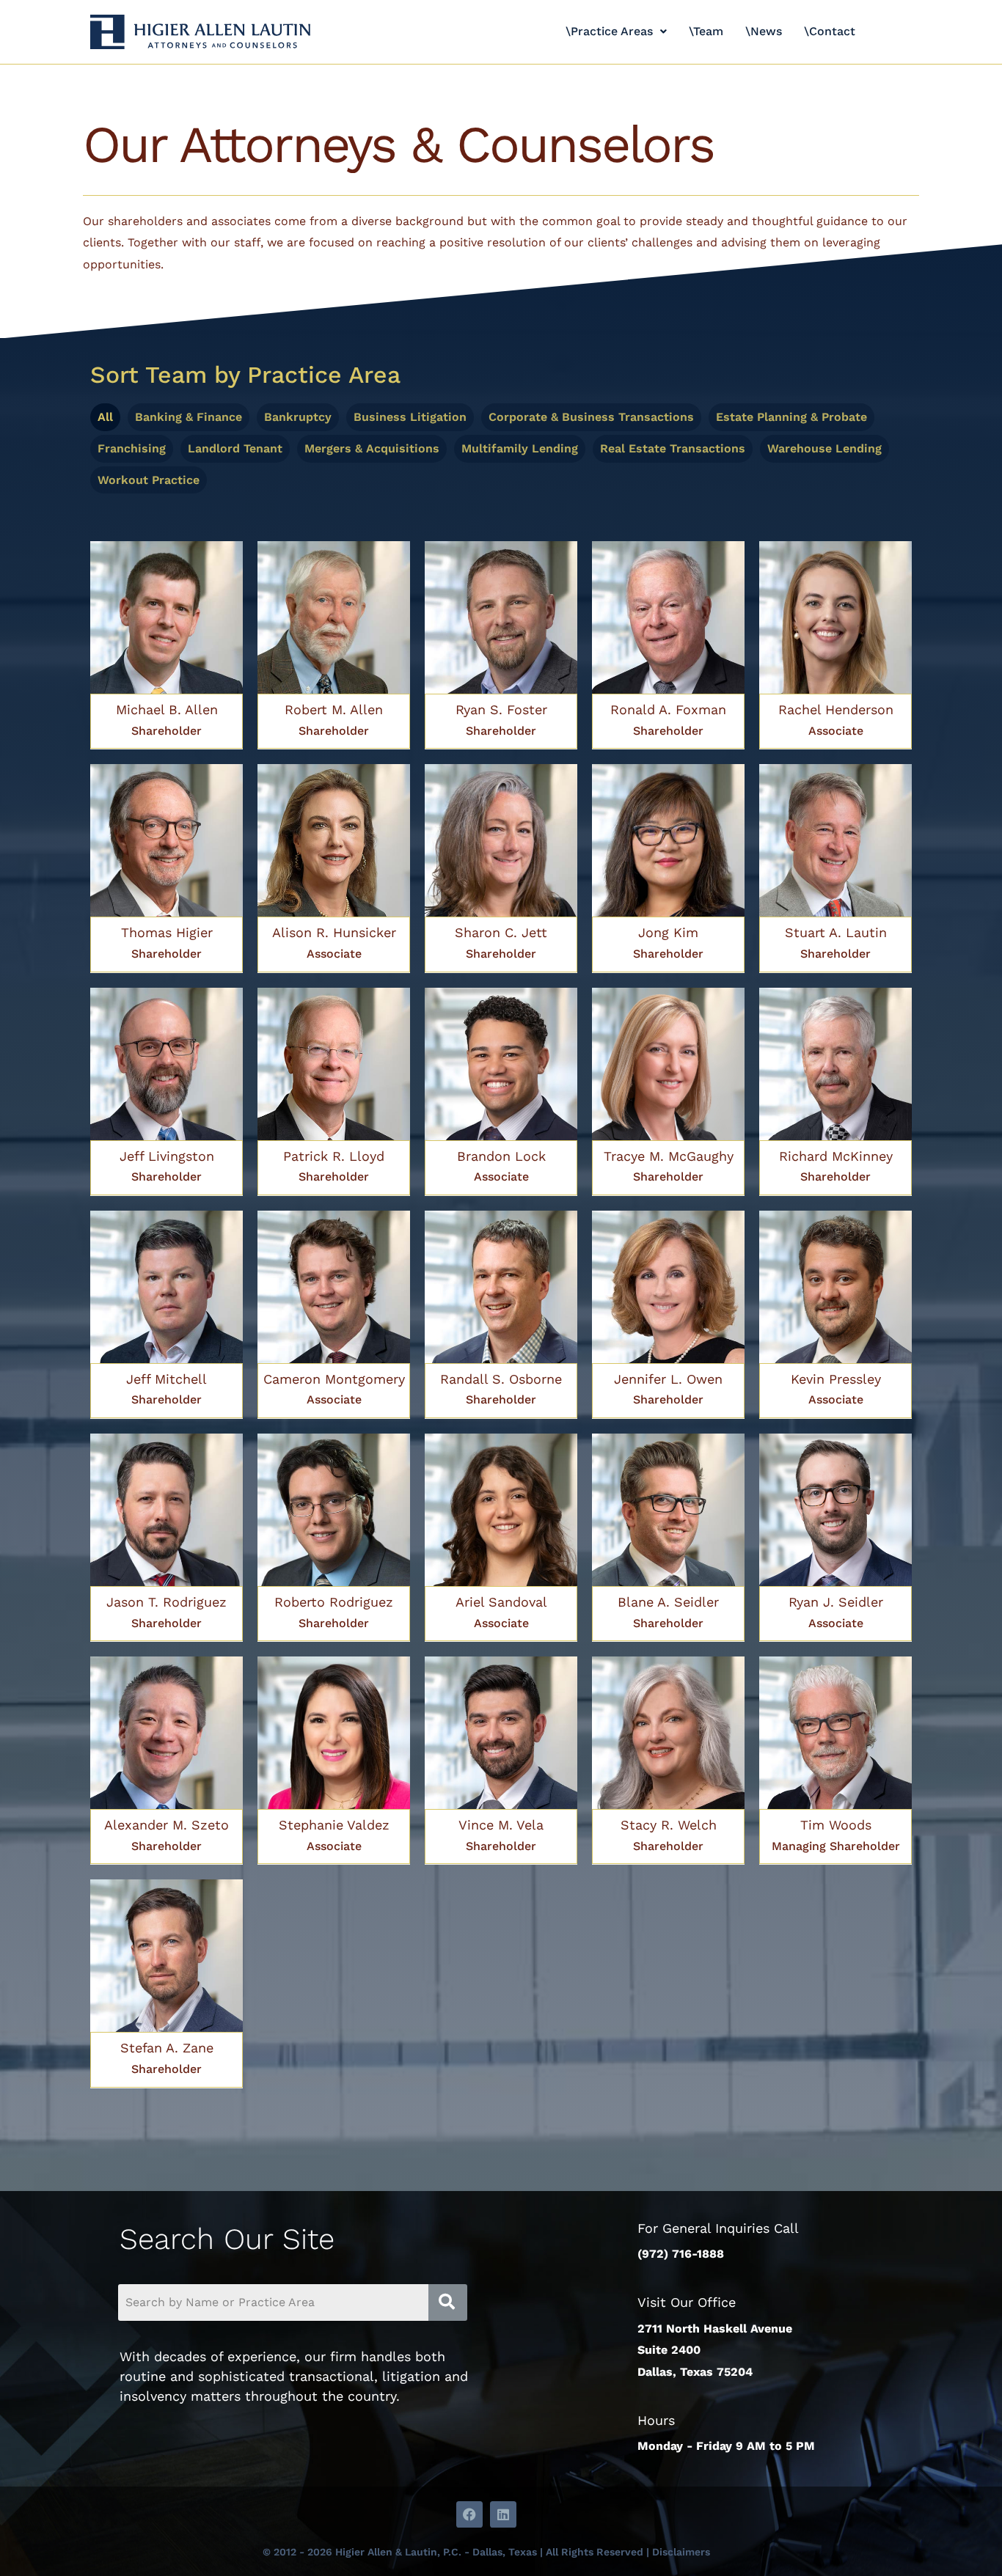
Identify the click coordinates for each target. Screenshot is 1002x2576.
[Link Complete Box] (167, 645)
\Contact (830, 31)
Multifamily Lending (520, 448)
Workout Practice (149, 480)
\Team (706, 31)
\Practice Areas (609, 31)
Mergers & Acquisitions (372, 448)
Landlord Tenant (235, 448)
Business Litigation (410, 417)
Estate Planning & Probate (791, 417)
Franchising (132, 448)
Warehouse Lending (824, 448)
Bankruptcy (298, 417)
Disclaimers (681, 2552)
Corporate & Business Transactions (591, 417)
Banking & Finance (189, 417)
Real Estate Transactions (673, 448)
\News (764, 31)
